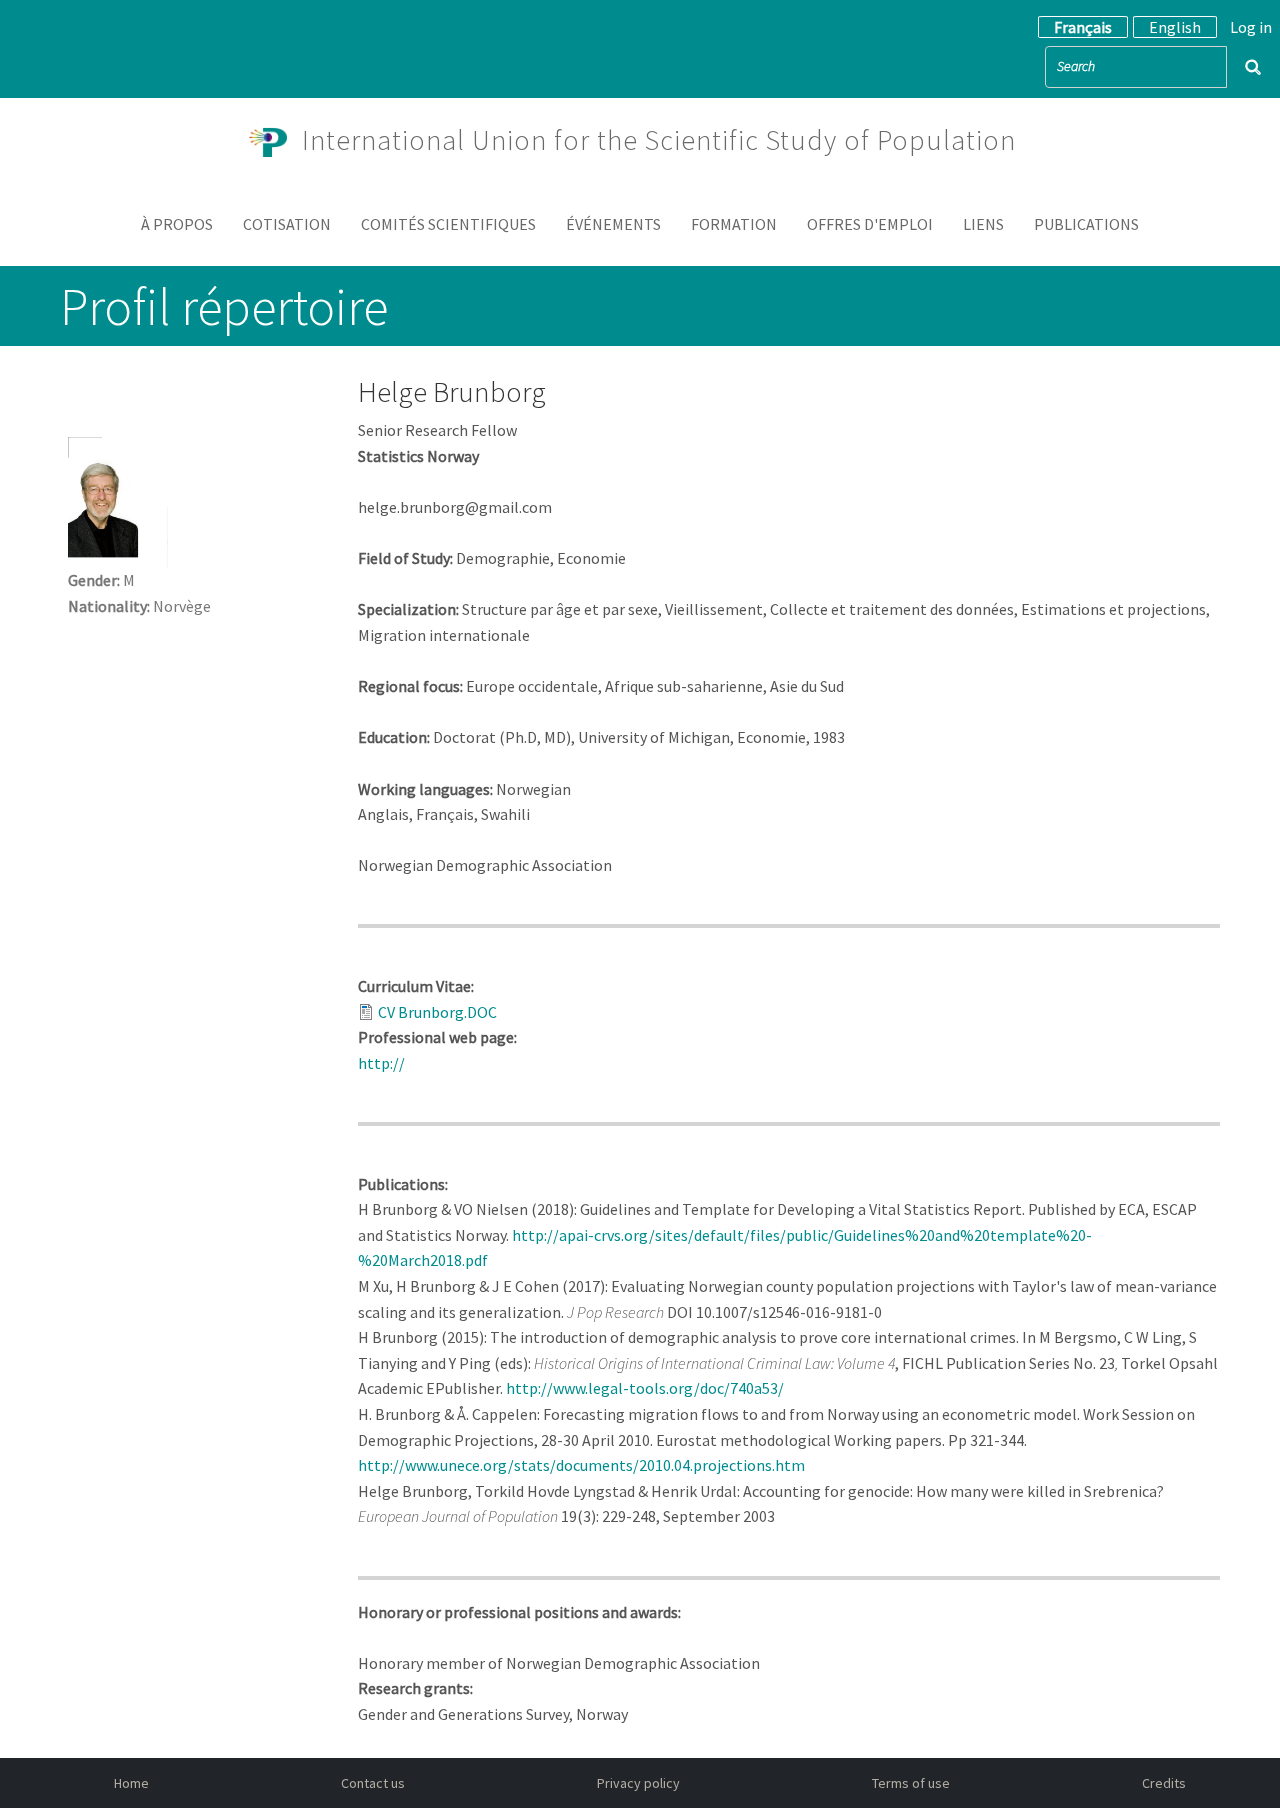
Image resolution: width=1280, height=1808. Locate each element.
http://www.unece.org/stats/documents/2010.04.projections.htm (581, 1465)
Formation (734, 224)
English (1175, 27)
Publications (1086, 224)
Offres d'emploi (870, 224)
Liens (983, 224)
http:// (384, 1063)
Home (131, 1783)
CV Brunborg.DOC (437, 1012)
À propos (177, 224)
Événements (613, 224)
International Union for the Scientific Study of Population (659, 140)
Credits (1164, 1783)
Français (1083, 27)
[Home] (276, 140)
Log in (1251, 27)
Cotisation (287, 224)
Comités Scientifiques (448, 224)
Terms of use (911, 1783)
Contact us (373, 1783)
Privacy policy (638, 1783)
